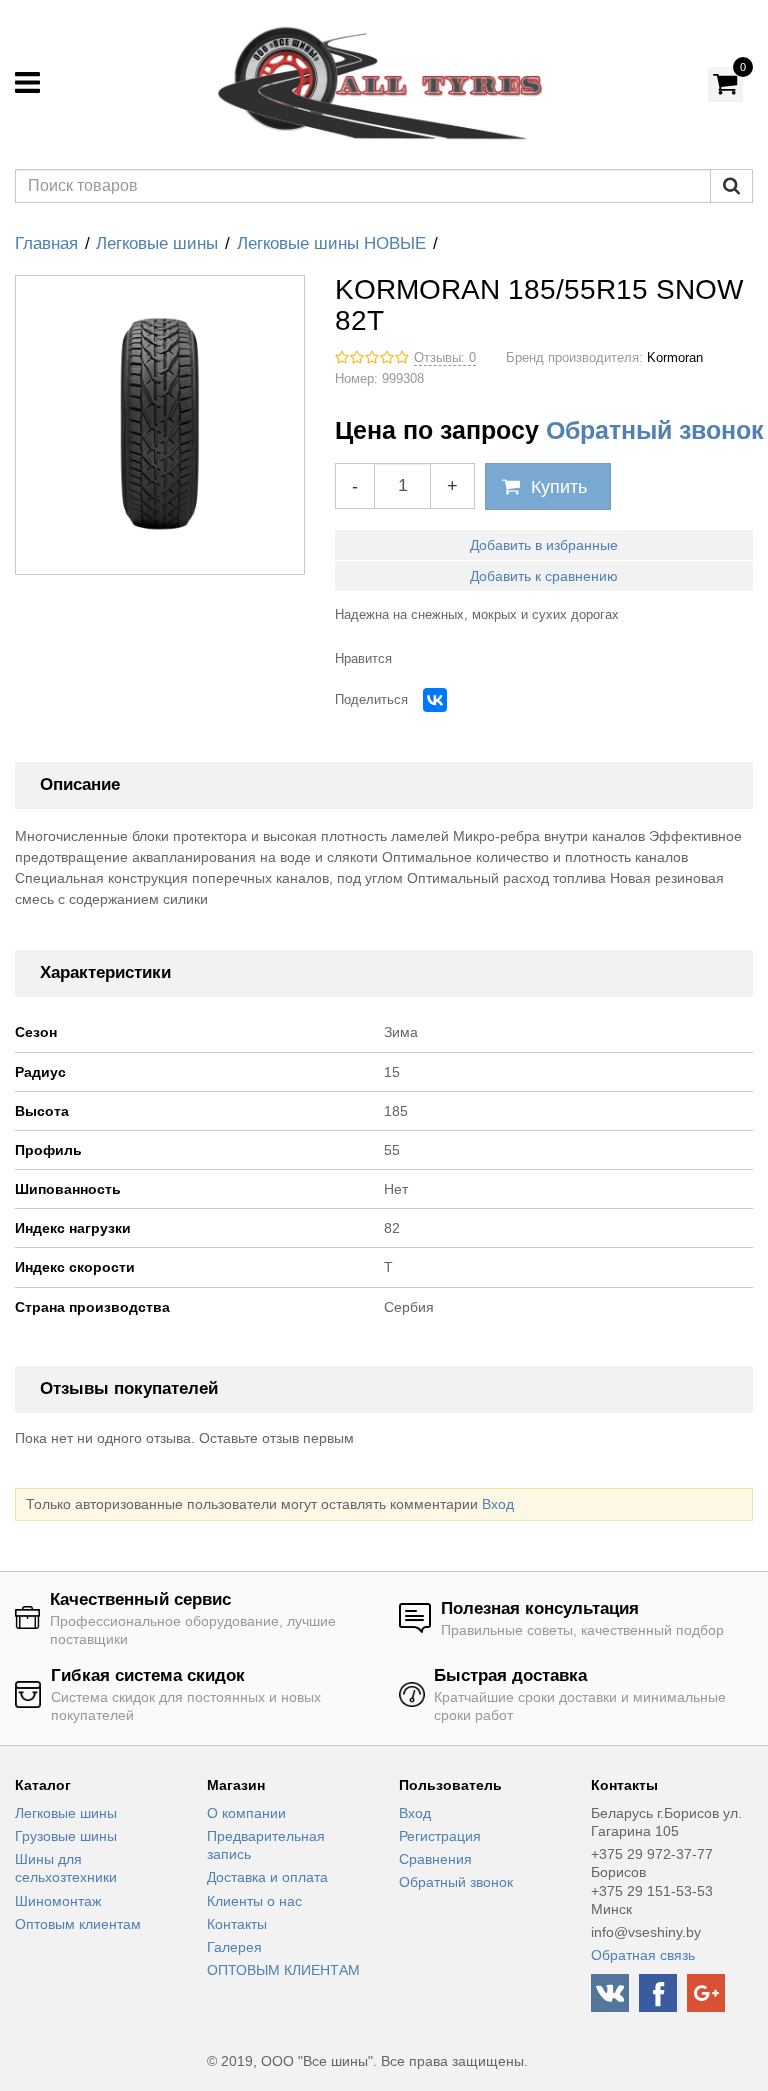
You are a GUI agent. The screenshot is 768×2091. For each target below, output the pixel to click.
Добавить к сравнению (544, 576)
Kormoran (675, 358)
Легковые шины (157, 243)
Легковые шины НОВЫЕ (331, 243)
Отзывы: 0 (445, 358)
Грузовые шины (66, 1836)
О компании (246, 1813)
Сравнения (435, 1859)
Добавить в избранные (544, 545)
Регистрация (440, 1836)
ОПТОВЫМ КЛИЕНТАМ (283, 1970)
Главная (46, 243)
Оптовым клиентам (78, 1924)
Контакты (237, 1924)
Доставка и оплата (267, 1877)
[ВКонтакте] (435, 700)
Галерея (234, 1947)
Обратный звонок (655, 430)
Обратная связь (643, 1955)
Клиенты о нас (254, 1901)
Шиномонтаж (58, 1901)
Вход (498, 1504)
